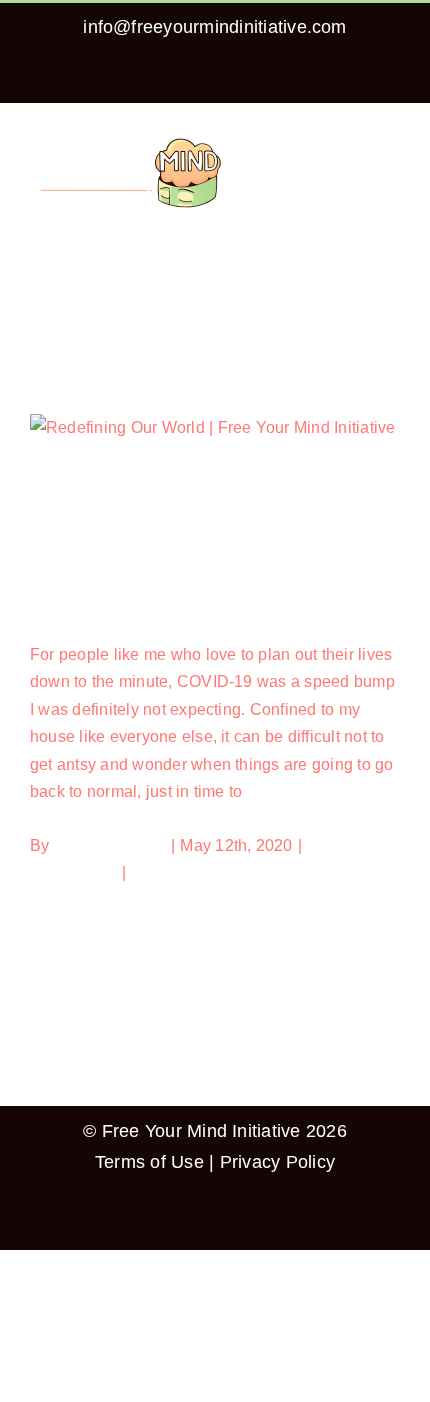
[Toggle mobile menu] (392, 141)
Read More (70, 900)
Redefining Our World (120, 604)
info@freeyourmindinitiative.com (214, 27)
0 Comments (177, 872)
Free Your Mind (110, 845)
